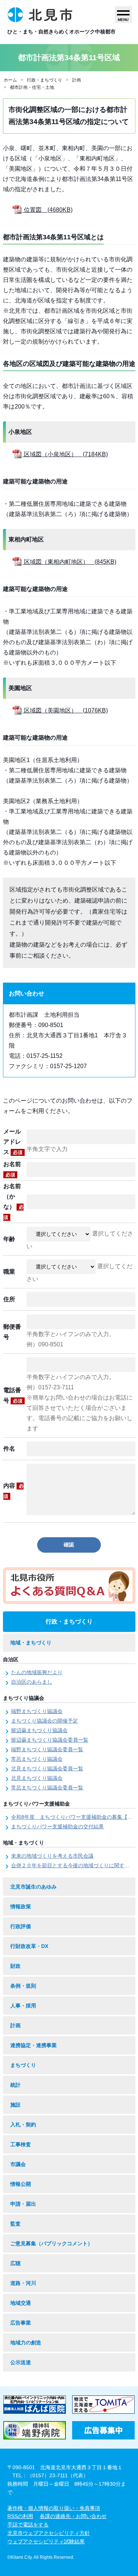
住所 (9, 1299)
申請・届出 (23, 2204)
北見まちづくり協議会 (37, 1778)
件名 (9, 1449)
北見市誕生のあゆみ (33, 1887)
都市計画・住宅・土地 (32, 87)
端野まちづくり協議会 (37, 1711)
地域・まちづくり (31, 1643)
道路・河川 (23, 2283)
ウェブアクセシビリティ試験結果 (46, 2541)
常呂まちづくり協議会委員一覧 (47, 1788)
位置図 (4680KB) (47, 210)
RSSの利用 (20, 2516)
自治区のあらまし (32, 1682)
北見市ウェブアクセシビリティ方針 (49, 2533)
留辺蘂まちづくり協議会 (39, 1730)
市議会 (18, 2164)
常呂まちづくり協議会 (37, 1759)
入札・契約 (23, 2125)
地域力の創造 (26, 2343)
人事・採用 (23, 2006)
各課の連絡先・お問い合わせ (73, 2516)
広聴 (15, 2263)
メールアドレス (13, 1142)
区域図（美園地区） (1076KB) (65, 710)
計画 (77, 80)
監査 (15, 2224)
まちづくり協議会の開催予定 (45, 1721)
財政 (15, 1966)
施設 (15, 2105)
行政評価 (21, 1926)
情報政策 (21, 1906)
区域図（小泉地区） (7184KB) (65, 454)
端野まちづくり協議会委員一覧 (47, 1749)
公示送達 (21, 2362)
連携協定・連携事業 (33, 2045)
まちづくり (23, 2065)
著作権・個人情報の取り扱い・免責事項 (54, 2508)
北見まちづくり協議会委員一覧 (47, 1768)
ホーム (10, 80)
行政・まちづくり (45, 80)
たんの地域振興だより (37, 1672)
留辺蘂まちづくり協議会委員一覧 (50, 1740)
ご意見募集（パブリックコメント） (52, 2243)
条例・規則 (23, 1986)
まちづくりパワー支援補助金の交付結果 (57, 1826)
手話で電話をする (28, 2525)
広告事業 (21, 2323)
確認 (69, 1545)
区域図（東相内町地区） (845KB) (69, 562)
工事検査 (21, 2144)
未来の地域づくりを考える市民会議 (52, 1856)
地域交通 (21, 2303)
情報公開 (21, 2184)
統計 (15, 2085)
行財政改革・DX (29, 1946)
